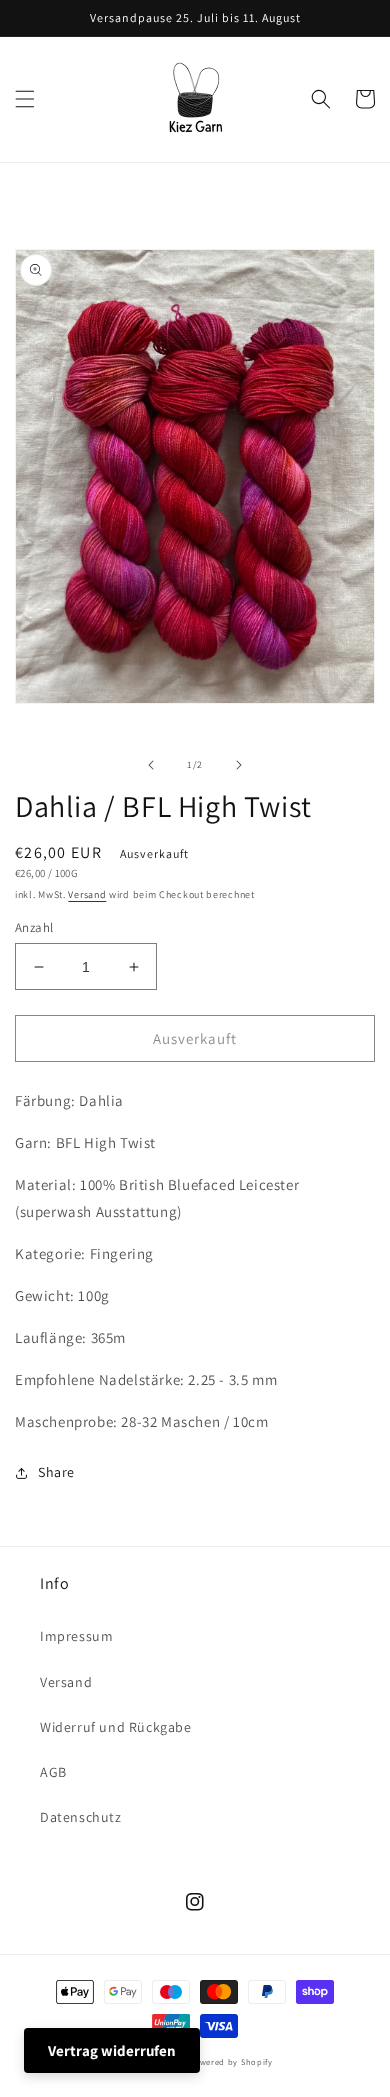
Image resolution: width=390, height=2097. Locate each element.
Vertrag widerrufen (112, 2050)
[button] (25, 99)
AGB (53, 1772)
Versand (87, 894)
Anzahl (34, 927)
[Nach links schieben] (151, 765)
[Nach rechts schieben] (239, 765)
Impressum (76, 1636)
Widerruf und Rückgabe (116, 1727)
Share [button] (56, 1472)
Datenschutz (81, 1817)
